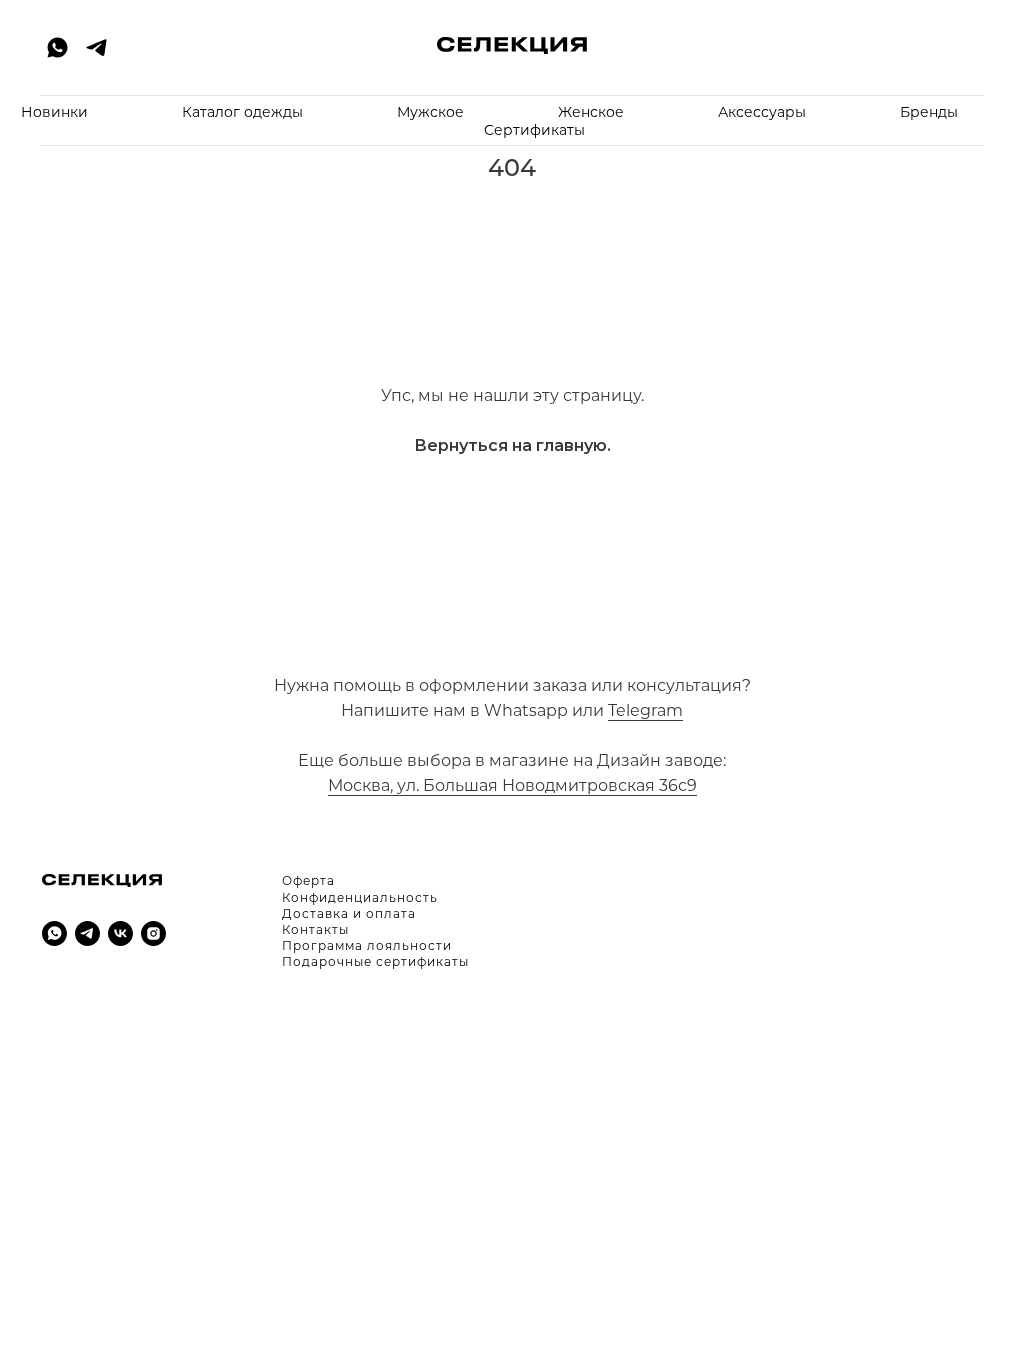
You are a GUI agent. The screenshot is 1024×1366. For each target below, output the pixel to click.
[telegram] (96, 47)
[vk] (120, 933)
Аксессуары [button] (762, 112)
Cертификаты (534, 130)
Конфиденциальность (360, 897)
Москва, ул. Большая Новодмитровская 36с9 (512, 785)
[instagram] (153, 933)
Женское (591, 112)
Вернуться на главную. (512, 445)
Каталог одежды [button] (242, 112)
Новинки (54, 112)
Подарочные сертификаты (375, 961)
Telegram (645, 710)
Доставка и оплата (349, 913)
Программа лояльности (367, 945)
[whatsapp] (54, 933)
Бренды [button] (929, 112)
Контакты (315, 929)
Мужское (430, 112)
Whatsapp (526, 710)
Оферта (308, 880)
